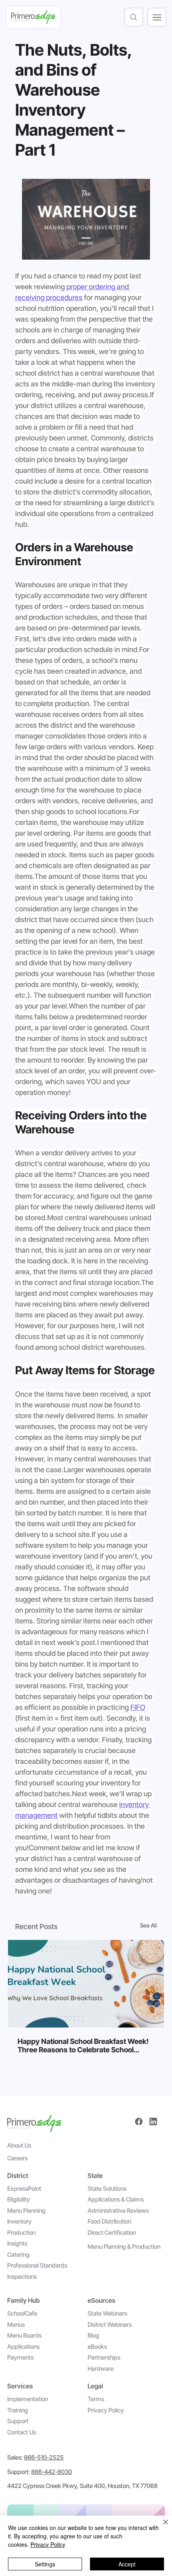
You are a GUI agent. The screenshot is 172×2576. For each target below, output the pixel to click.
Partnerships (104, 2357)
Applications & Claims (116, 2199)
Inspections (22, 2277)
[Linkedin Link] (153, 2122)
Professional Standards (37, 2265)
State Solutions (107, 2189)
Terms (96, 2399)
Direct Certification (112, 2233)
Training (18, 2410)
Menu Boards (24, 2335)
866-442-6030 (52, 2472)
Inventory (19, 2221)
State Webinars (107, 2313)
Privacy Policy (106, 2410)
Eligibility (19, 2199)
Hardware (101, 2369)
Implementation (28, 2399)
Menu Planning (26, 2211)
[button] (134, 17)
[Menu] (157, 17)
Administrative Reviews (118, 2211)
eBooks (97, 2347)
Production (21, 2233)
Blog (93, 2335)
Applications (23, 2347)
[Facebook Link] (139, 2122)
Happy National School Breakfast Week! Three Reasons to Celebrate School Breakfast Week (83, 2046)
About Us (19, 2145)
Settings (45, 2564)
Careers (17, 2158)
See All (148, 1925)
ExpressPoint (24, 2189)
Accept (127, 2564)
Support (18, 2421)
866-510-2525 (44, 2457)
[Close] (161, 2527)
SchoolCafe (22, 2313)
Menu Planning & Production (124, 2247)
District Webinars (110, 2325)
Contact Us (22, 2432)
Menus (16, 2325)
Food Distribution (109, 2221)
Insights (17, 2243)
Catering (18, 2255)
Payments (20, 2357)
